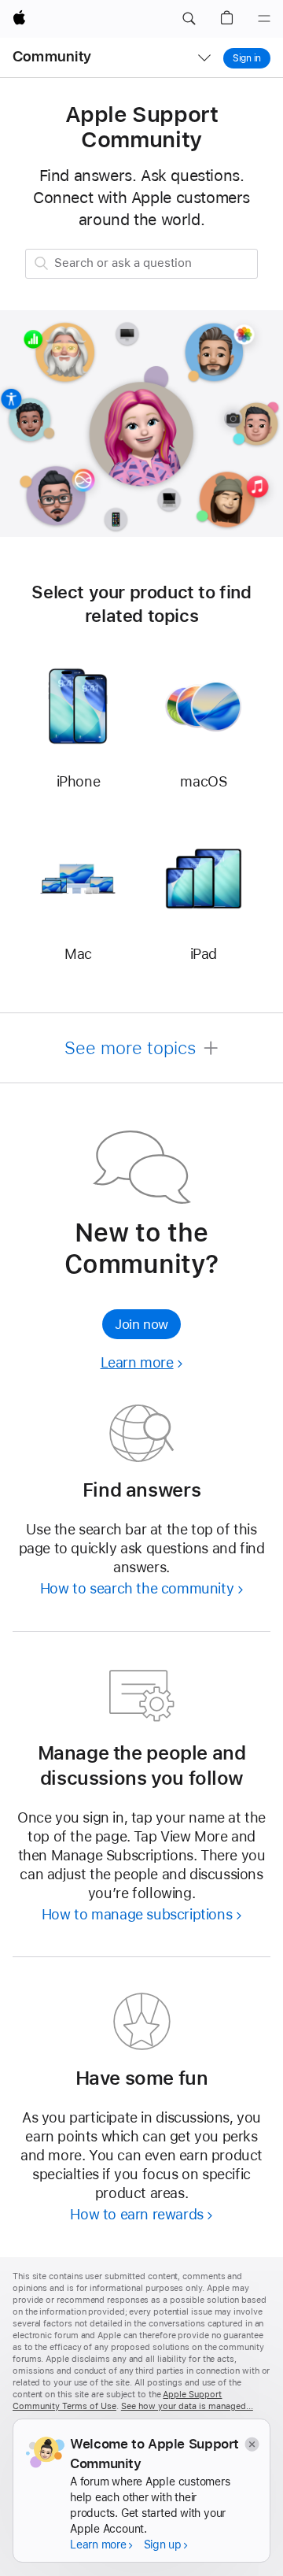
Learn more (142, 1362)
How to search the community (137, 1588)
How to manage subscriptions (137, 1914)
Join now (141, 1324)
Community (52, 56)
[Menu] (264, 19)
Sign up (163, 2545)
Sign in (247, 58)
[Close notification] (251, 2444)
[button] (189, 19)
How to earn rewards (136, 2214)
